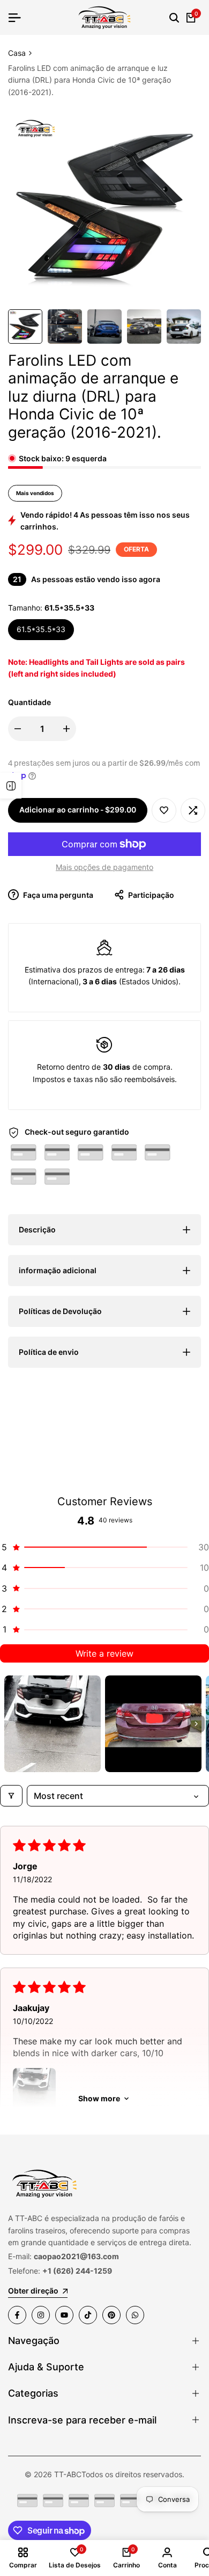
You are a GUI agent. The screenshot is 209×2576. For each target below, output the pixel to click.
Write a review (104, 1653)
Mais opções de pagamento (104, 867)
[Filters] (11, 1796)
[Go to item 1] (53, 1724)
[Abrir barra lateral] (11, 786)
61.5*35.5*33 (41, 629)
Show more (99, 2098)
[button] (164, 810)
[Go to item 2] (153, 1724)
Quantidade (29, 702)
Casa (17, 53)
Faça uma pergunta (57, 895)
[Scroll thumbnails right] (196, 1724)
